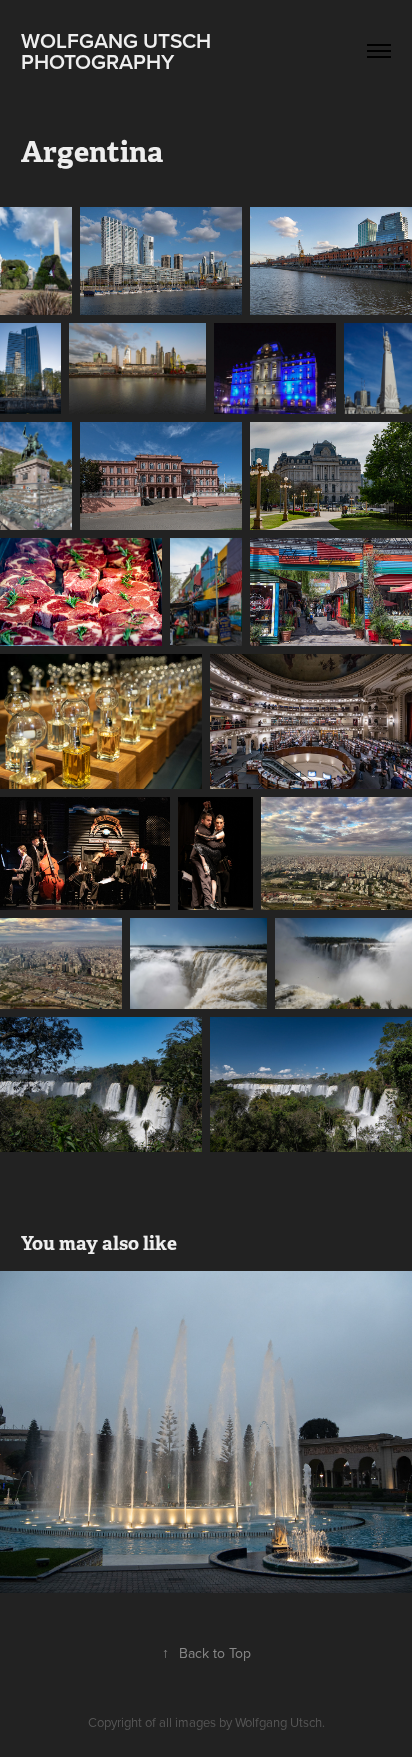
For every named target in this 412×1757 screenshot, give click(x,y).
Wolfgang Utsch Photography (118, 50)
